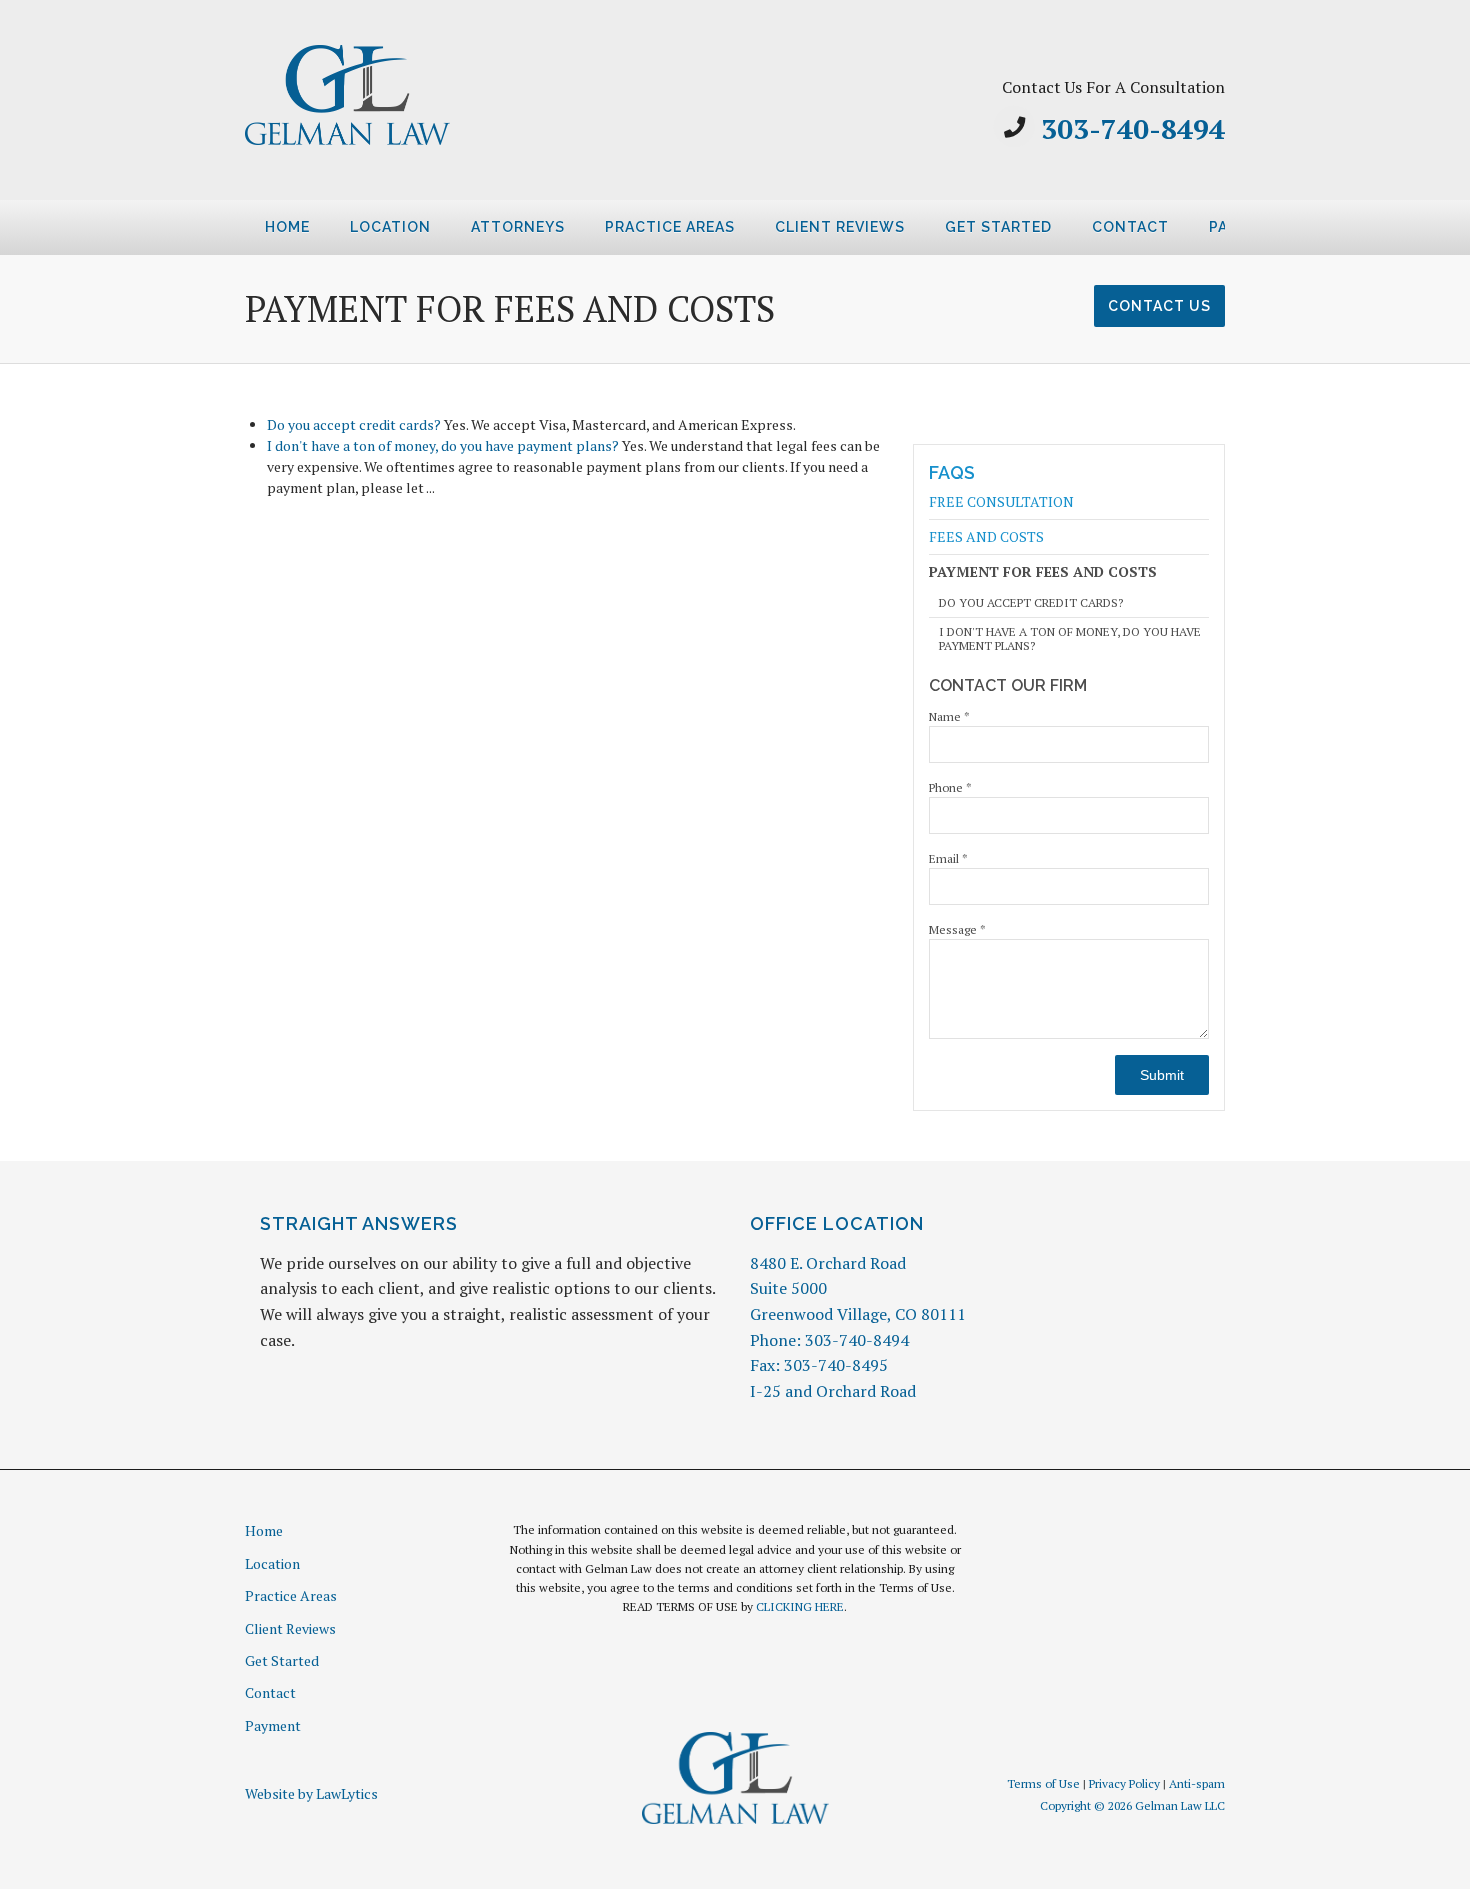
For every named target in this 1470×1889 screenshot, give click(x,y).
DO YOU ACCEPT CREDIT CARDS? (1031, 603)
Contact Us (1159, 306)
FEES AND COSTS (986, 536)
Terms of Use (1043, 1783)
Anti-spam (1197, 1783)
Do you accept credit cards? (354, 424)
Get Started (998, 227)
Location (390, 227)
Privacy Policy (1124, 1783)
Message (957, 929)
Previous (221, 234)
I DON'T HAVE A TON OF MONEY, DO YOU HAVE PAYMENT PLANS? (1070, 639)
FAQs (952, 472)
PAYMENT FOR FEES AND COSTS (1043, 571)
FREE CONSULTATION (1001, 503)
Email (948, 858)
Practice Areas (670, 227)
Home (287, 227)
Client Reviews (840, 227)
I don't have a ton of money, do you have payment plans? (443, 445)
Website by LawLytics (311, 1793)
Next (1249, 234)
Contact (1130, 227)
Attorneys (518, 227)
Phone (950, 787)
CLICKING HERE (800, 1606)
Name (949, 716)
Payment (273, 1725)
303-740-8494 (1133, 128)
